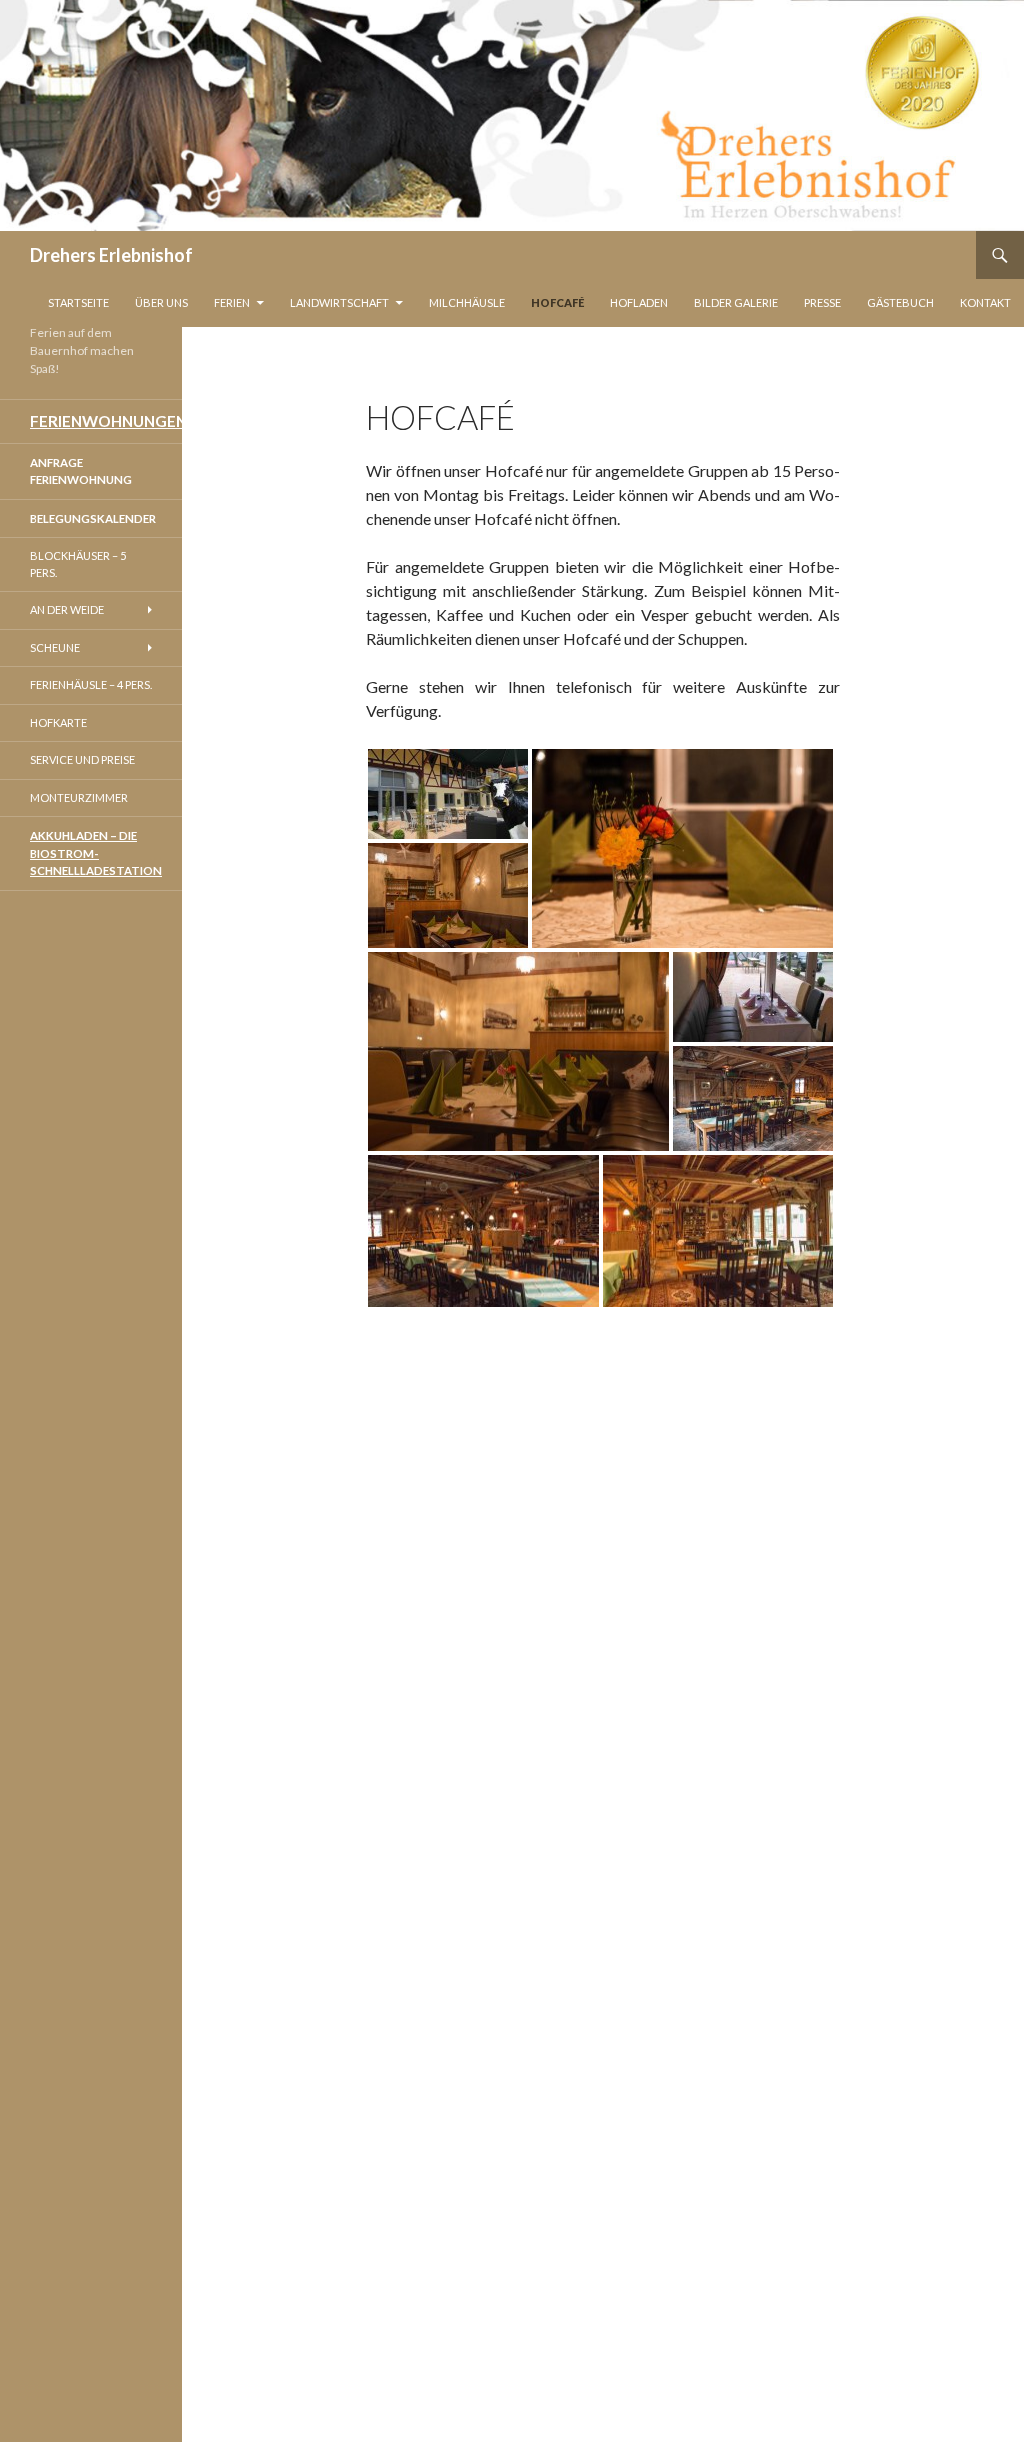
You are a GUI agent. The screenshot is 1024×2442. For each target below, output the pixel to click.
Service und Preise (82, 759)
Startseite (78, 302)
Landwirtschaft (339, 302)
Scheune (55, 647)
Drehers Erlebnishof (111, 255)
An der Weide (67, 609)
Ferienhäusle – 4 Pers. (91, 684)
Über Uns (161, 302)
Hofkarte (58, 722)
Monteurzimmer (79, 797)
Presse (822, 302)
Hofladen (639, 302)
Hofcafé (557, 302)
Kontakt (985, 302)
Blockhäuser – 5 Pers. (78, 564)
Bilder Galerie (736, 302)
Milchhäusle (467, 302)
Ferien (232, 302)
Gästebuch (900, 302)
